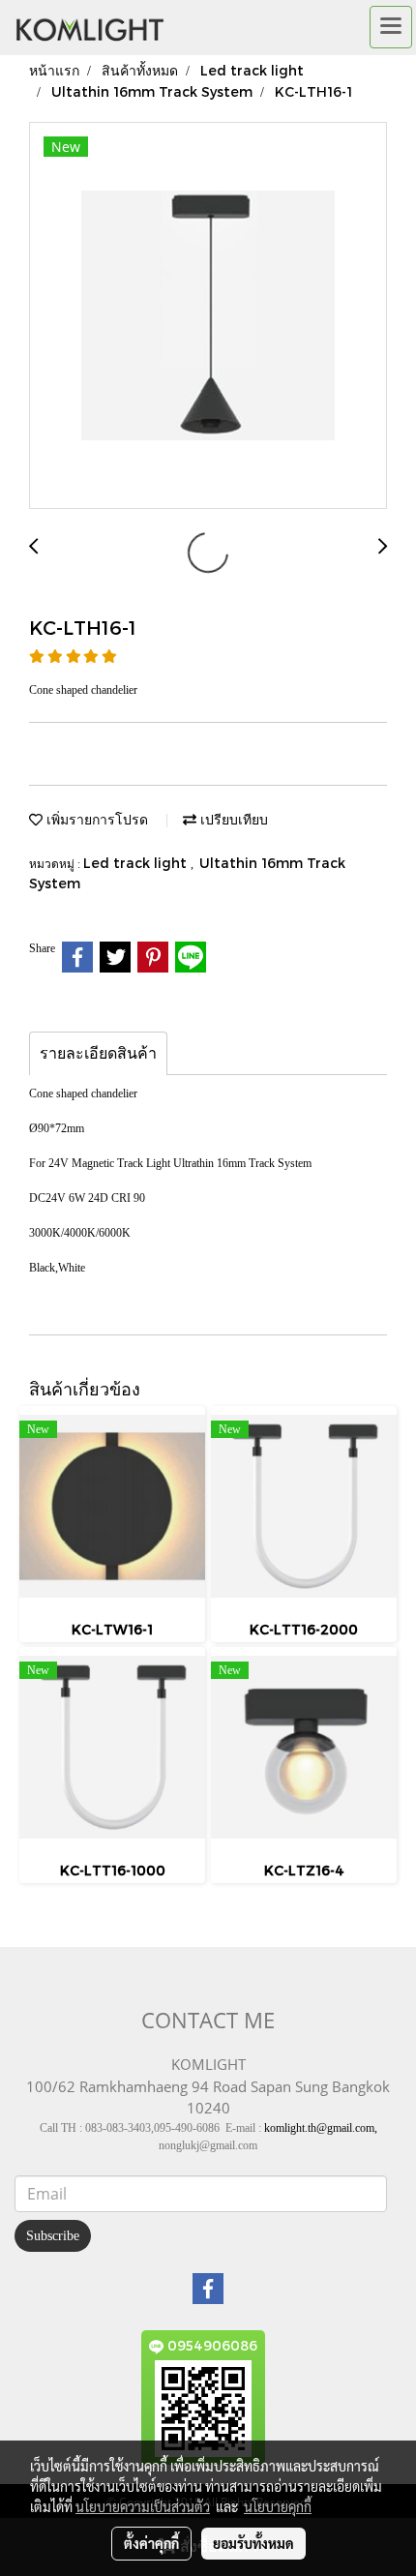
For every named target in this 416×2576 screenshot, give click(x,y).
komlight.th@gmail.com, (321, 2128)
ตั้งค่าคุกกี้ (151, 2543)
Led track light (137, 863)
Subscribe (53, 2236)
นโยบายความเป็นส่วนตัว (143, 2506)
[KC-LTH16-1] (208, 316)
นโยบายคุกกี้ (278, 2506)
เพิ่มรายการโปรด (95, 819)
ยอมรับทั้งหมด (253, 2543)
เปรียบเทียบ (232, 819)
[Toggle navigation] (391, 27)
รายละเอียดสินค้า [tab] (98, 1053)
